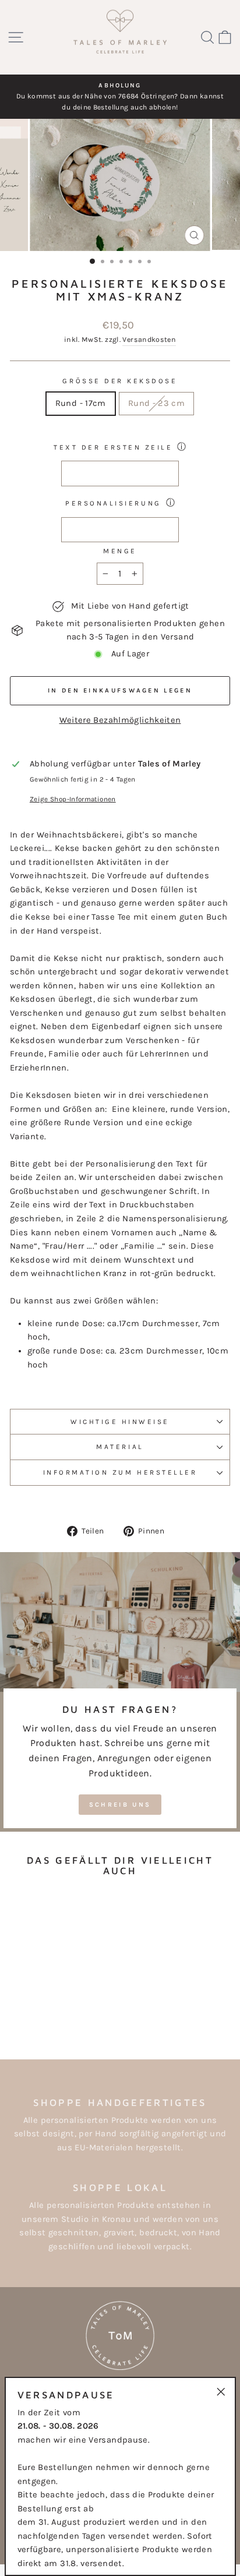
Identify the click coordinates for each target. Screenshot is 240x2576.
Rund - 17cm (81, 403)
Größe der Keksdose (120, 381)
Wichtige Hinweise (120, 1422)
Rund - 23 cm (156, 403)
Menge (120, 551)
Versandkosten (149, 340)
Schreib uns (120, 1805)
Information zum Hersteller (120, 1472)
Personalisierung (113, 503)
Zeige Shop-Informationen (73, 799)
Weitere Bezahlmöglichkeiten (120, 720)
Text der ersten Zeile (113, 447)
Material (120, 1447)
